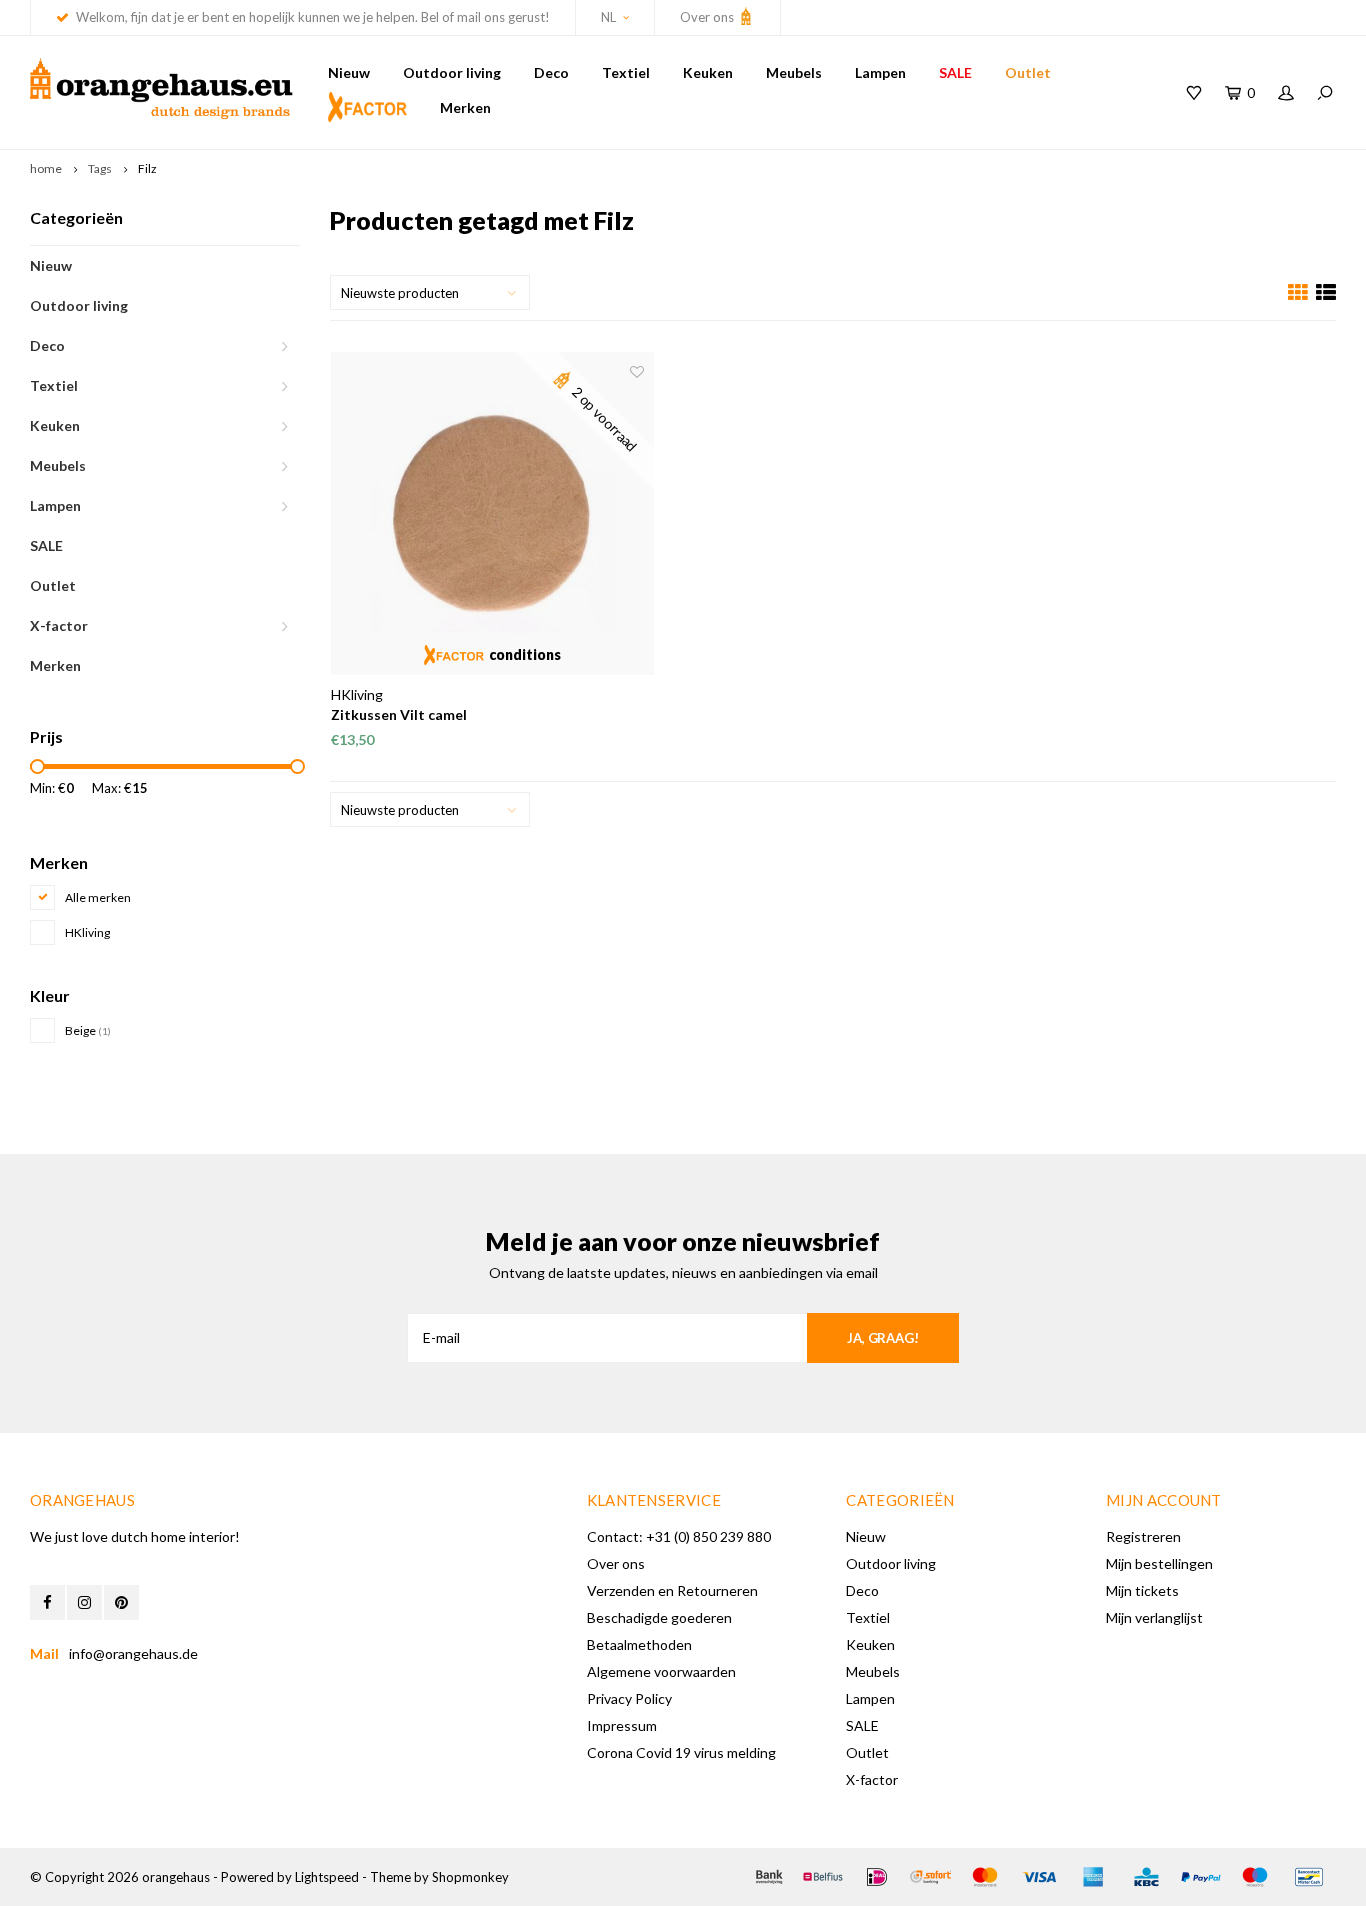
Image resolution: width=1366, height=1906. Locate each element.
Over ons (708, 17)
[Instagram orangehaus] (84, 1602)
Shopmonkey (470, 1877)
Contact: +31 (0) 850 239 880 (679, 1536)
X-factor (59, 625)
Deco (551, 72)
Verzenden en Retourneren (672, 1590)
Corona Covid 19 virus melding (681, 1752)
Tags (100, 168)
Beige (88, 1030)
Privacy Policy (629, 1698)
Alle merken (98, 897)
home (46, 168)
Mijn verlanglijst (1154, 1617)
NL (608, 17)
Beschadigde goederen (659, 1617)
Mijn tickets (1142, 1590)
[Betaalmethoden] (769, 1877)
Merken (465, 107)
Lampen (880, 72)
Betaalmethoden (639, 1644)
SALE (955, 72)
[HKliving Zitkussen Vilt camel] (492, 513)
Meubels (794, 72)
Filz (147, 168)
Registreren (1143, 1536)
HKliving (87, 932)
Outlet (1028, 72)
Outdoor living (452, 72)
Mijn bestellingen (1159, 1563)
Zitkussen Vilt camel (399, 714)
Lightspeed (327, 1877)
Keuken (708, 72)
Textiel (626, 72)
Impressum (622, 1725)
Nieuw (349, 72)
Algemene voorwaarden (661, 1671)
